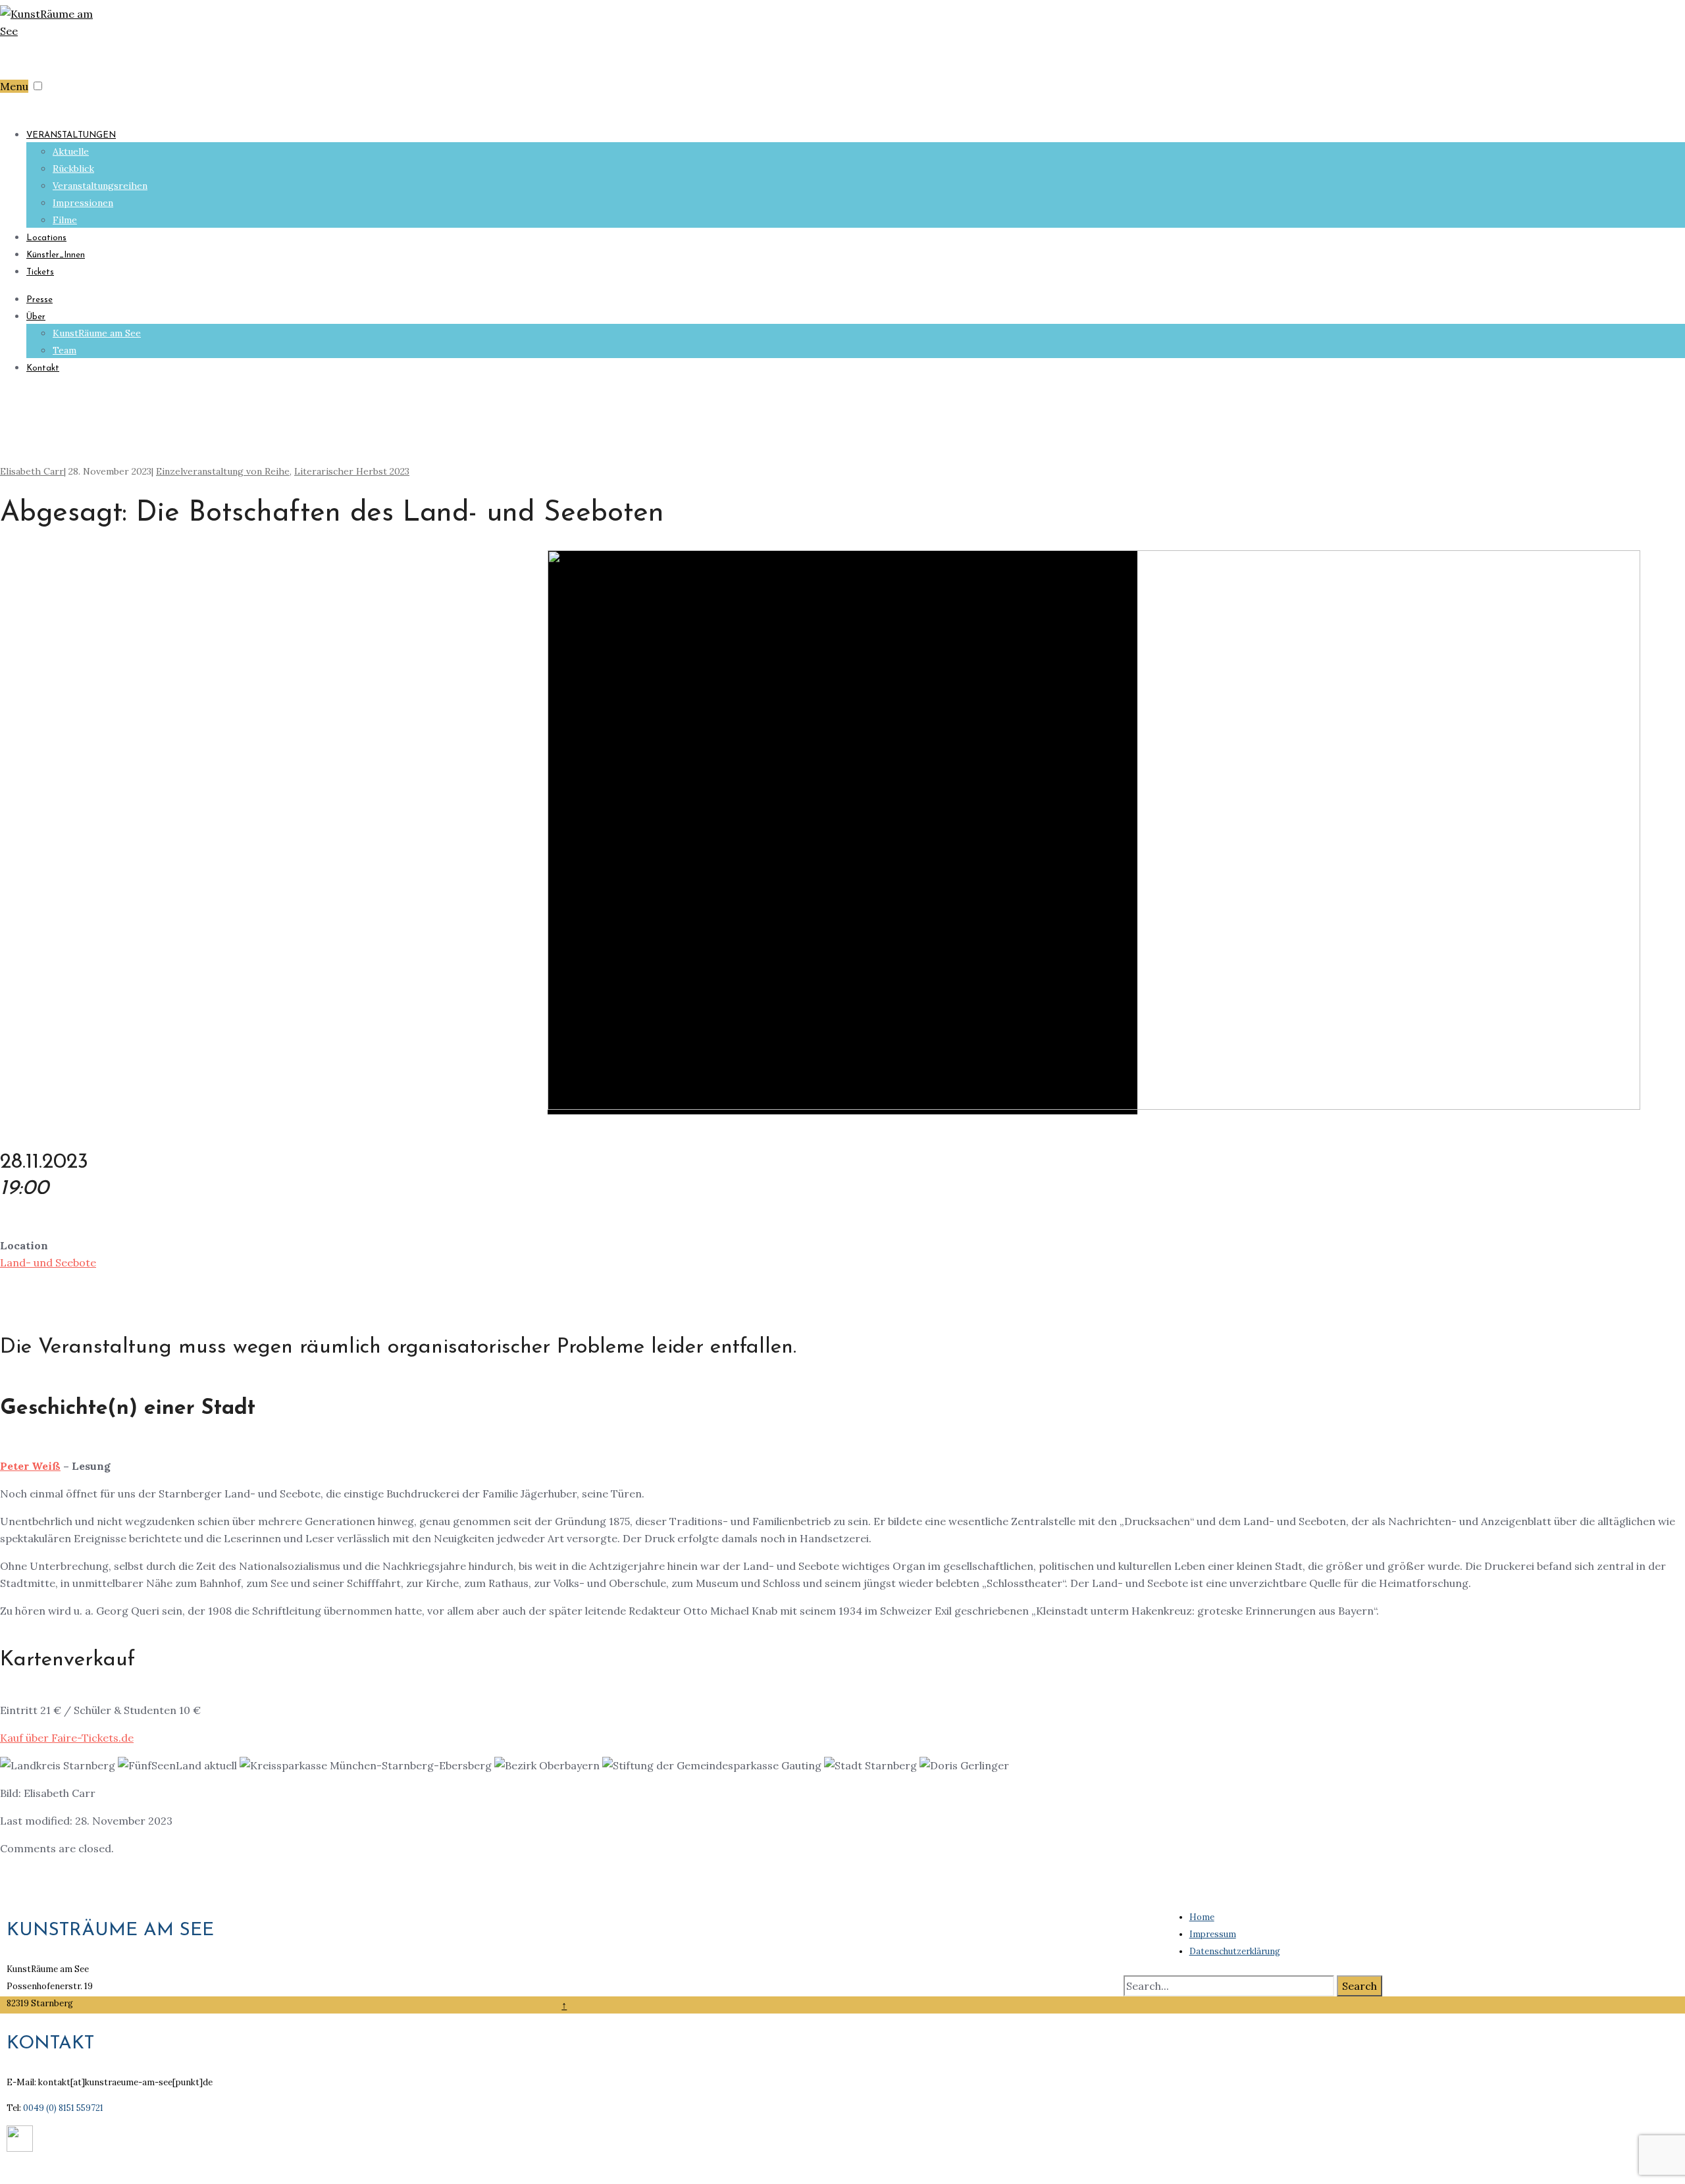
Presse (39, 300)
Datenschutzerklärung (1235, 1951)
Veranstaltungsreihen (100, 186)
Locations (46, 238)
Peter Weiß (30, 1466)
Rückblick (73, 169)
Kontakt (43, 368)
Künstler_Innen (56, 255)
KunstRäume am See (97, 333)
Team (65, 350)
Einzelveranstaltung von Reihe (223, 471)
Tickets (40, 272)
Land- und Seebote (48, 1262)
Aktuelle (71, 151)
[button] (38, 86)
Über (36, 317)
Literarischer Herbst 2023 (352, 471)
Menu (14, 86)
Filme (65, 220)
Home (1202, 1917)
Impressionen (83, 203)
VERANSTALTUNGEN (71, 135)
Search (1360, 1986)
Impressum (1213, 1934)
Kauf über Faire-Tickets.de (67, 1738)
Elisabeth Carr (32, 471)
